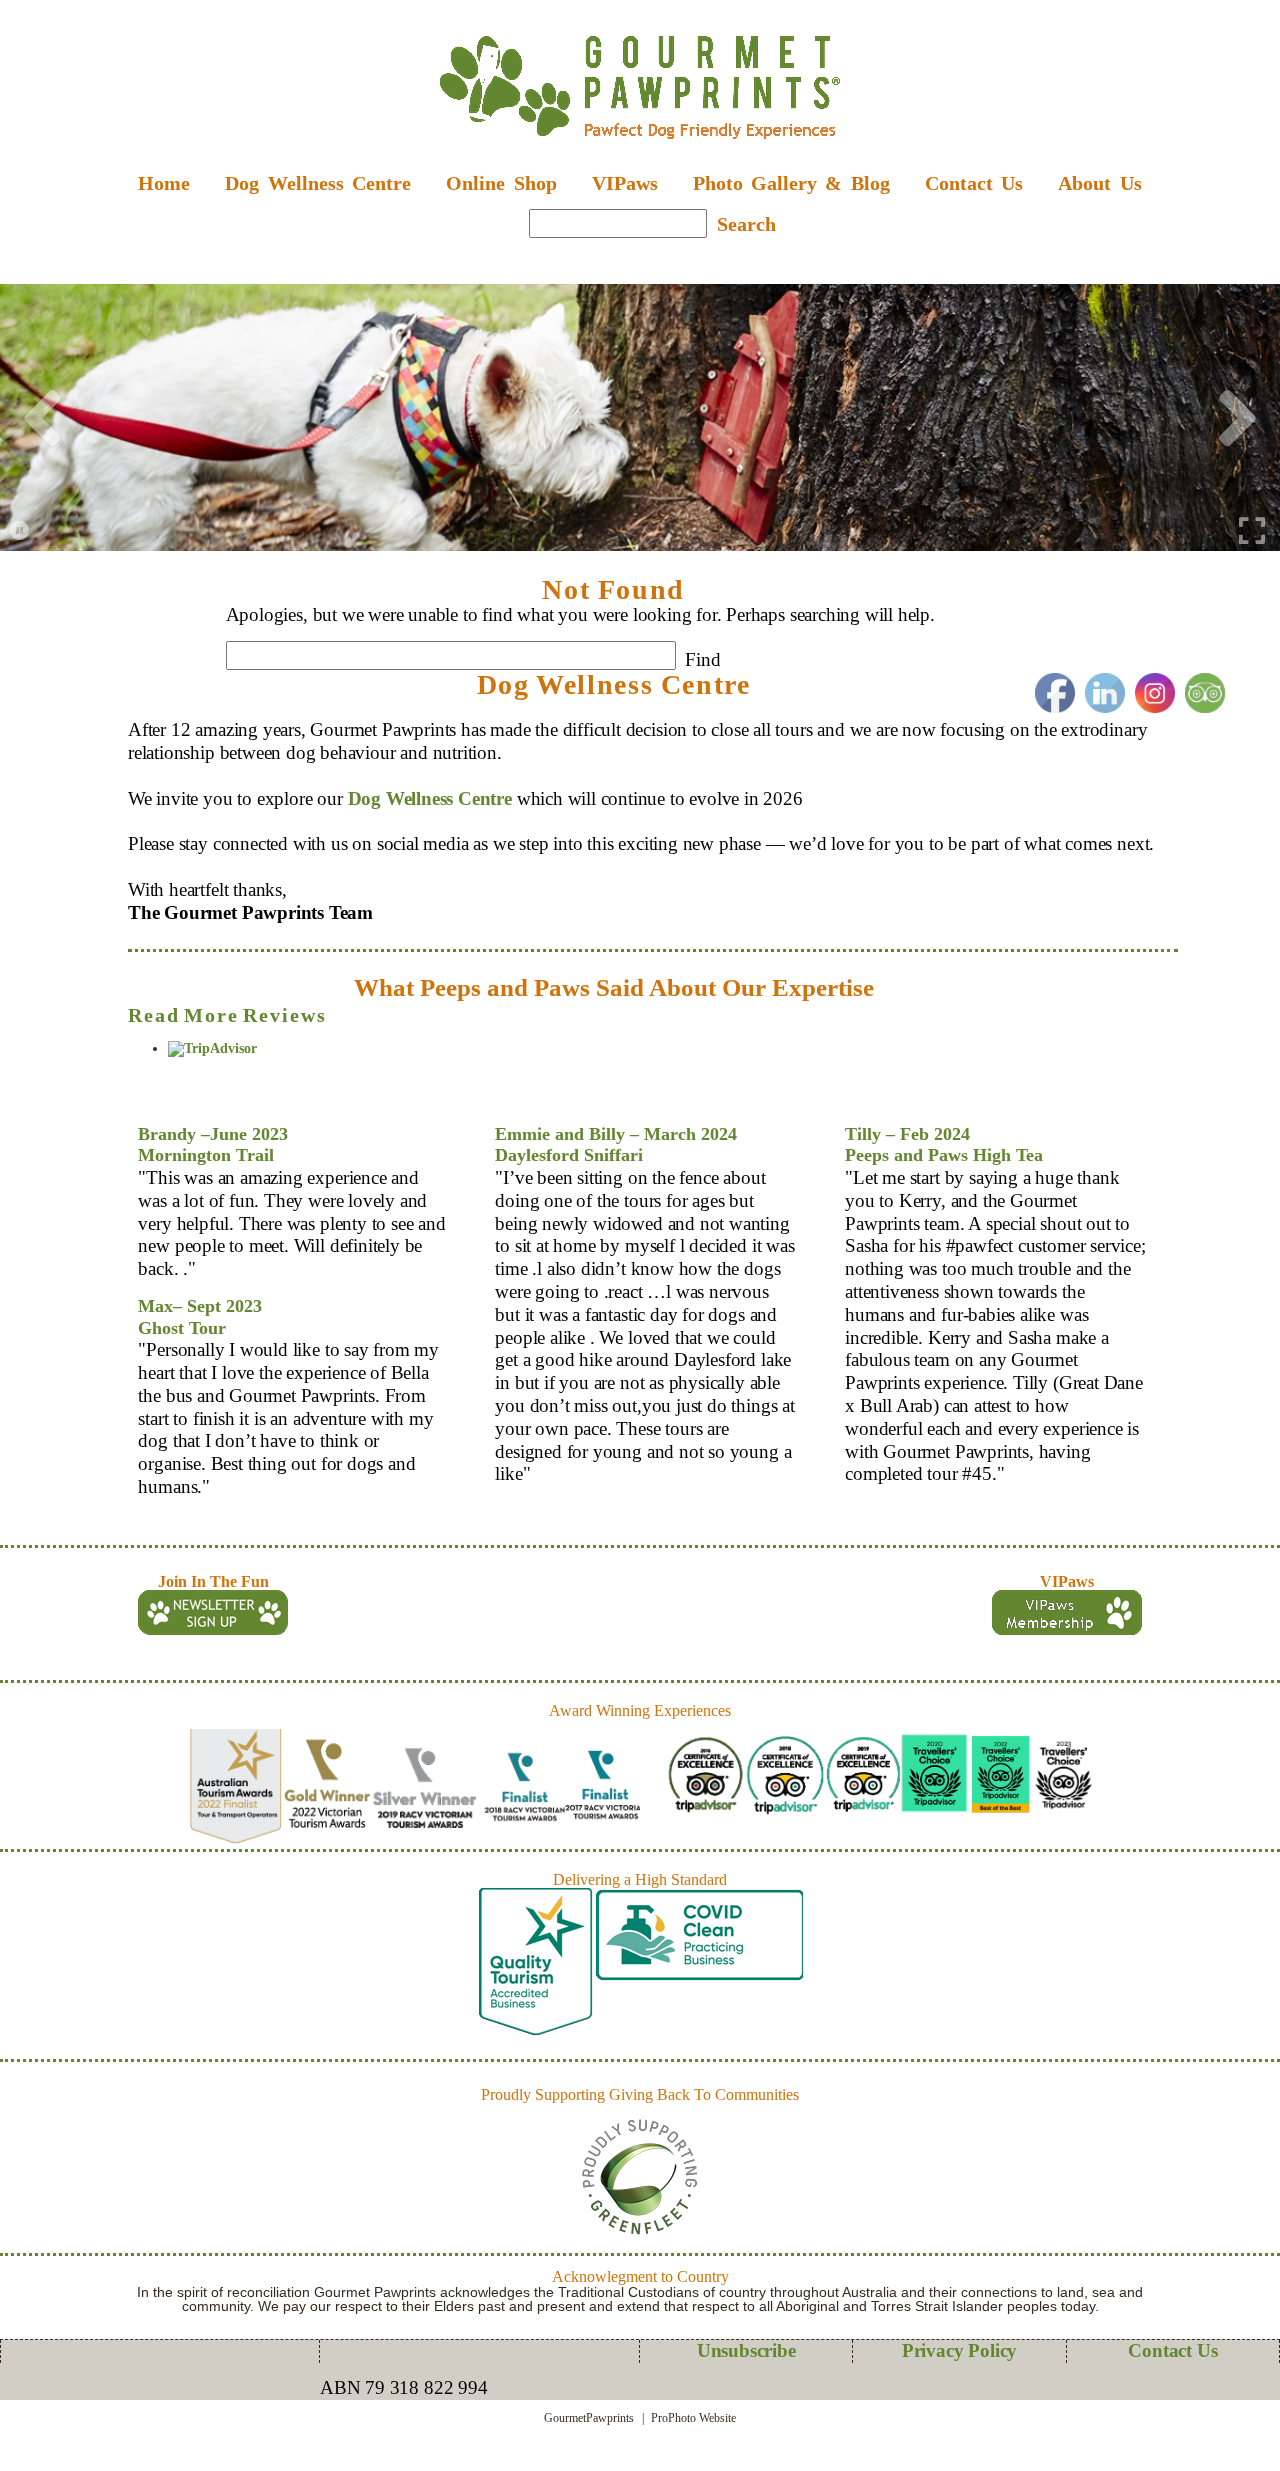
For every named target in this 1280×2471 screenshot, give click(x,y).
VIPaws (625, 183)
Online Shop (501, 183)
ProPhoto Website (693, 2418)
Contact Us (974, 183)
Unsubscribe (746, 2350)
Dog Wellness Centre (430, 798)
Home (164, 183)
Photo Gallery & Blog (791, 183)
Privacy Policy (959, 2350)
